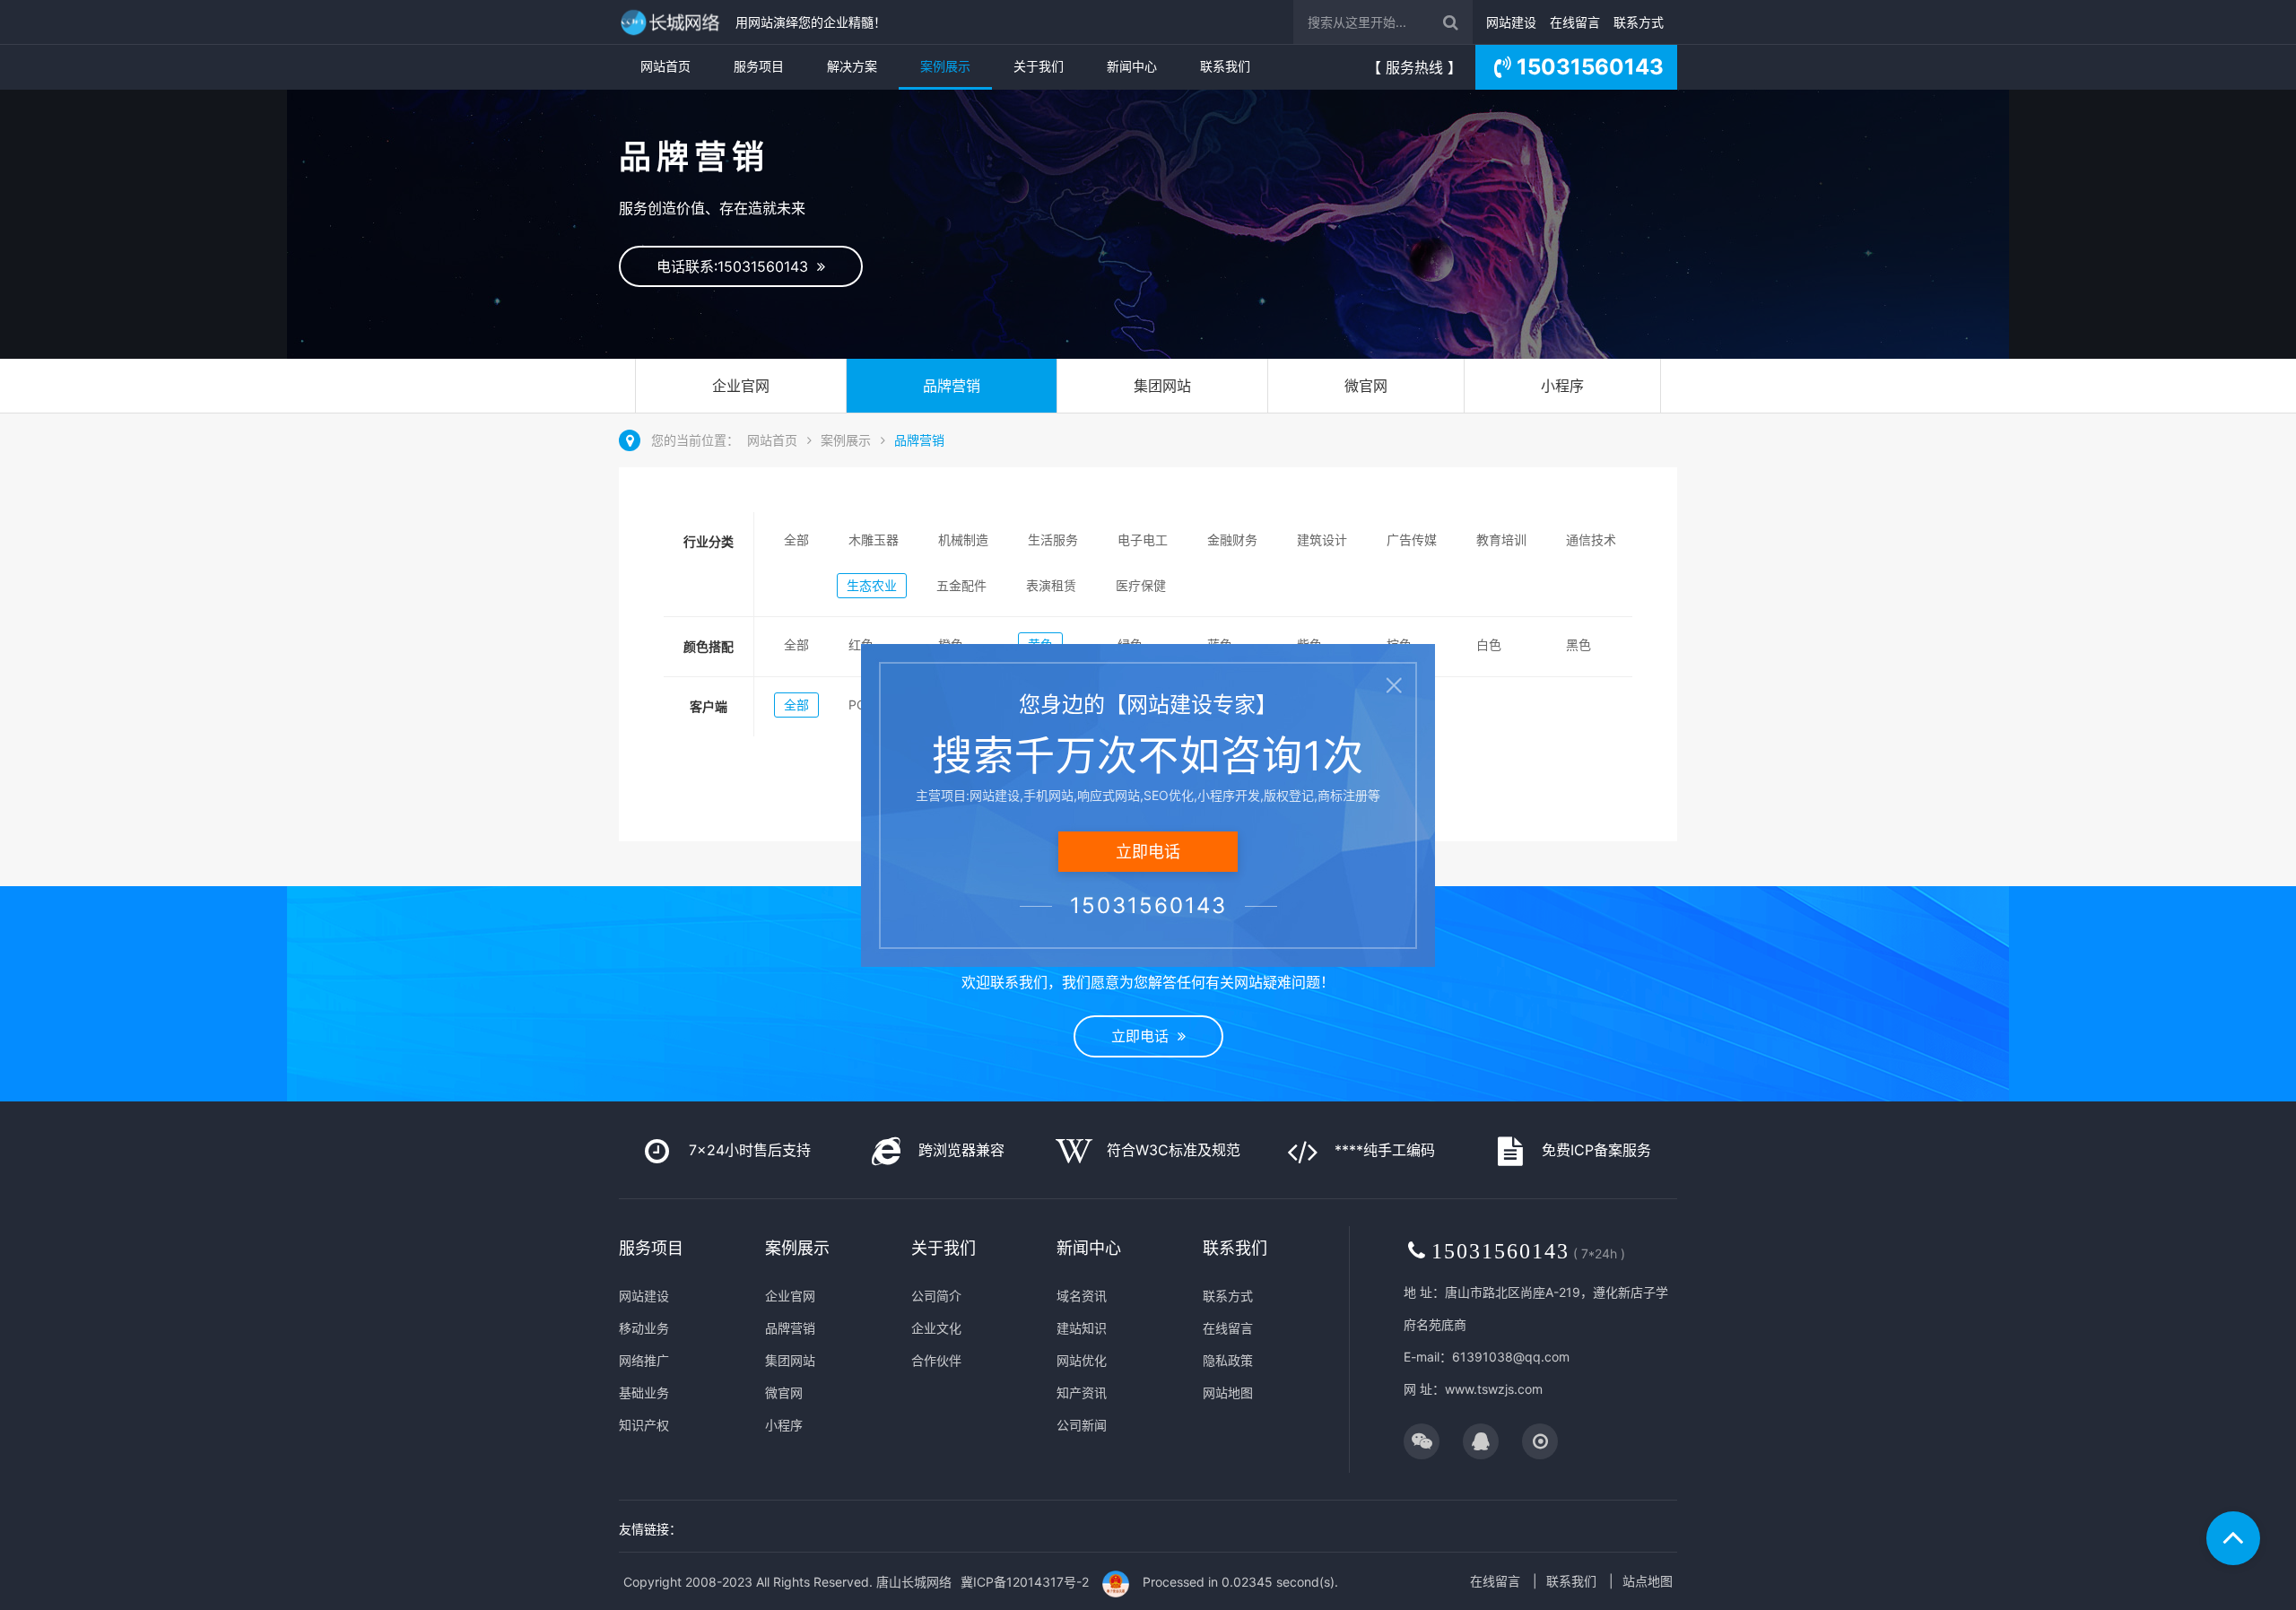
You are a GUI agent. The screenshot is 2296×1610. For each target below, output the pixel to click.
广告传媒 (1412, 540)
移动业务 (644, 1328)
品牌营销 (952, 386)
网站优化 (1082, 1360)
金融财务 (1232, 540)
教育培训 (1501, 540)
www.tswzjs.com (1494, 1389)
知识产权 (644, 1425)
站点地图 (1648, 1581)
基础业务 (644, 1392)
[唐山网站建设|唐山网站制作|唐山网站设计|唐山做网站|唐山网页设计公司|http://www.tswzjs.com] (673, 22)
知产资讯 (1082, 1392)
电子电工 (1143, 540)
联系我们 (1225, 66)
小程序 (1562, 386)
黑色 (1578, 644)
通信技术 (1591, 540)
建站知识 (1082, 1328)
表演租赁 (1051, 585)
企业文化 (936, 1328)
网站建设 (1511, 22)
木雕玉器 (874, 540)
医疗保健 (1141, 585)
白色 (1489, 644)
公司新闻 (1082, 1425)
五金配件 (961, 585)
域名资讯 (1082, 1296)
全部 (796, 540)
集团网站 (1162, 386)
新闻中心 (1132, 66)
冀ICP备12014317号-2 (1025, 1582)
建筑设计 (1322, 540)
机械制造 (963, 540)
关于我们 (1039, 66)
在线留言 (1575, 22)
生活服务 (1053, 540)
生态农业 (872, 585)
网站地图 (1228, 1392)
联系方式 (1639, 22)
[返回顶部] (2233, 1538)
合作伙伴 (936, 1360)
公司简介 (936, 1296)
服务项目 (759, 66)
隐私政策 (1228, 1360)
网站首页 (665, 66)
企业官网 (741, 386)
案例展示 (945, 66)
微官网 (1366, 386)
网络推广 (644, 1360)
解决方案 (852, 66)
